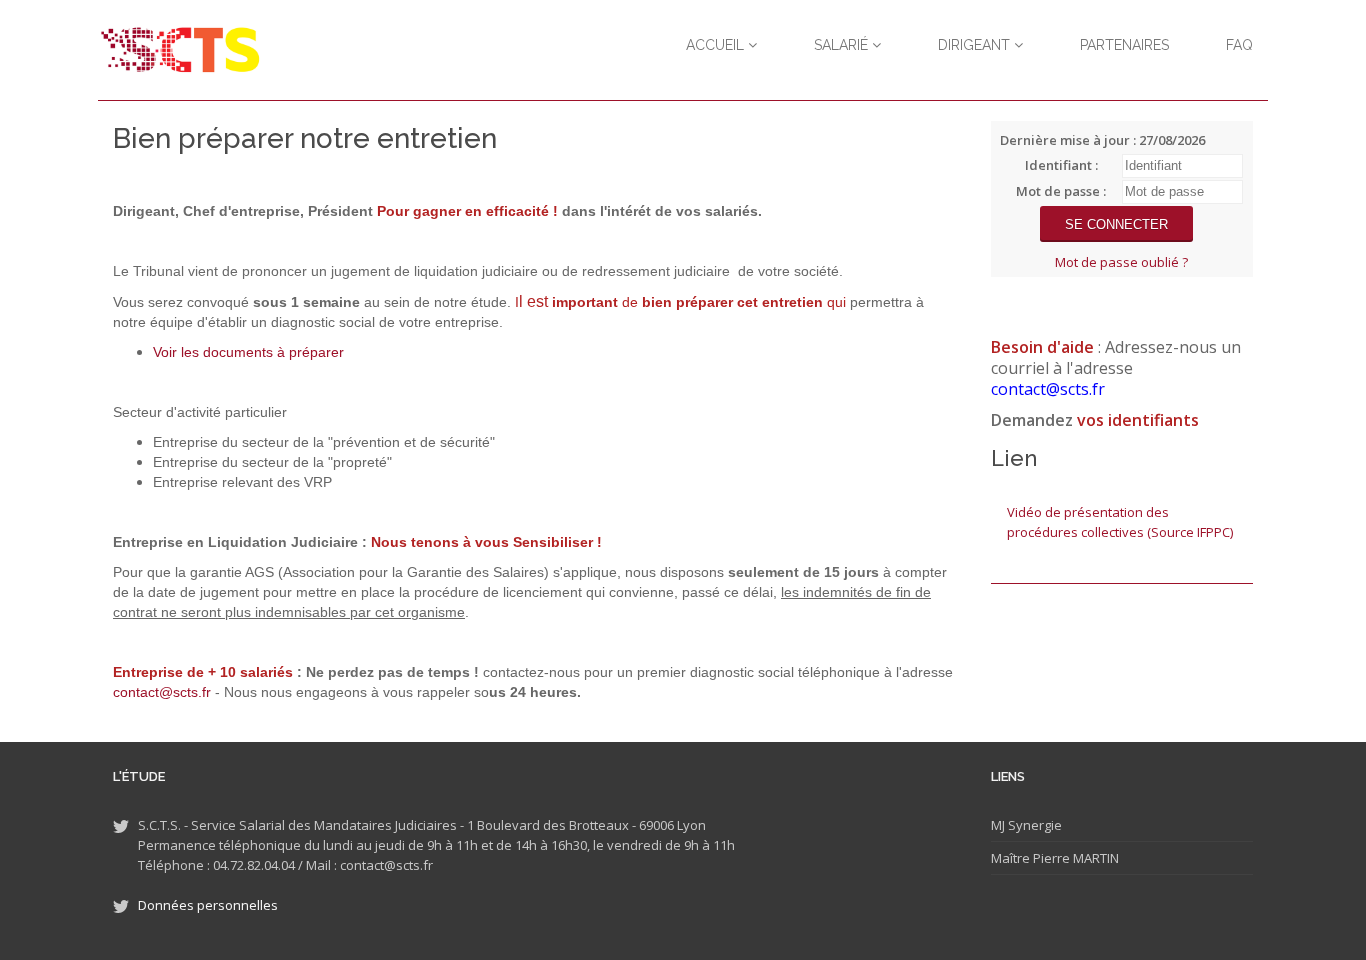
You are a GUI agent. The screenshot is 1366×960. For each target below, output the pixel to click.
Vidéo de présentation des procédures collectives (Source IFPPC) (1120, 522)
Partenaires (1124, 45)
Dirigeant (976, 45)
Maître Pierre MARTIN (1055, 858)
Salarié (843, 45)
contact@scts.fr (162, 692)
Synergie (1033, 825)
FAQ (1239, 45)
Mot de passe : (1061, 191)
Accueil (717, 45)
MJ (998, 825)
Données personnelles (208, 905)
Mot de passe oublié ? (1121, 262)
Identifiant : (1061, 165)
